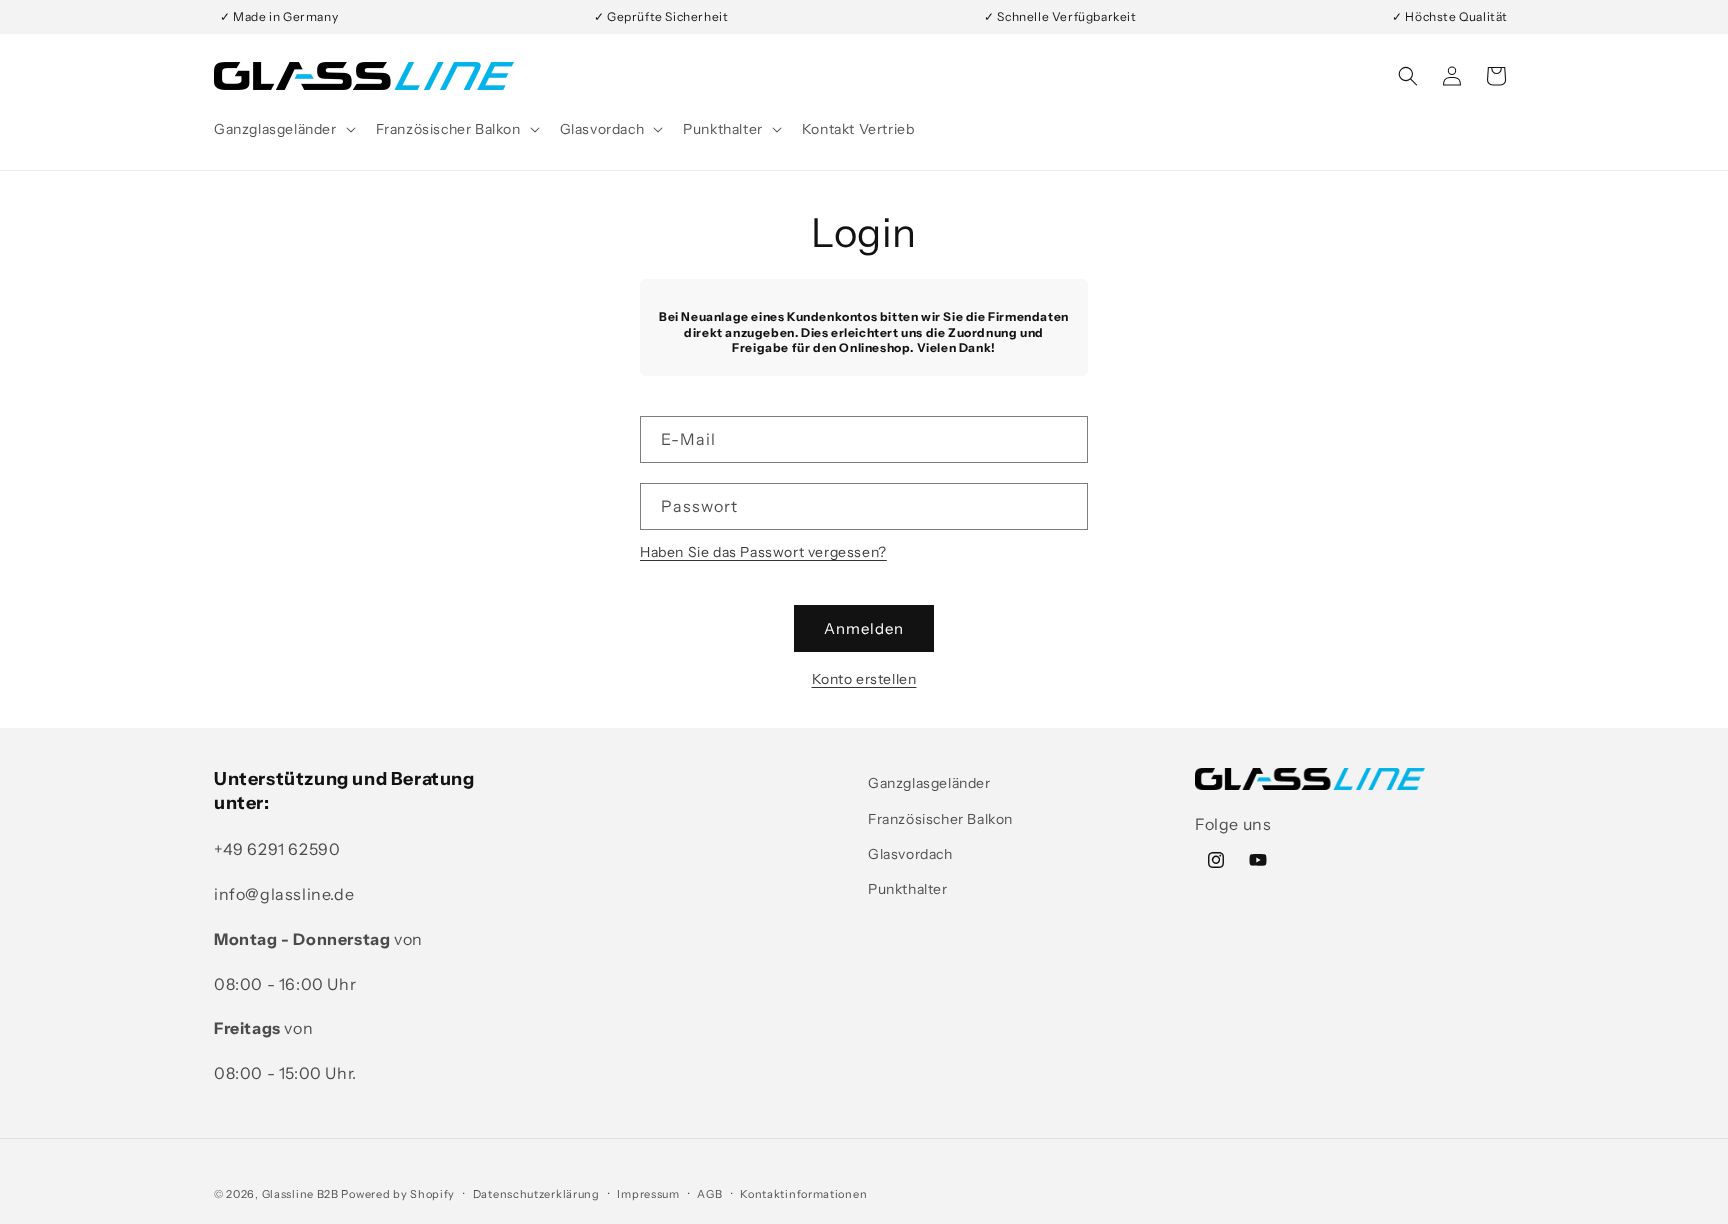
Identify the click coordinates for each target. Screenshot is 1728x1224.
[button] (283, 129)
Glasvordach (910, 854)
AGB (709, 1194)
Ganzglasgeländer (929, 783)
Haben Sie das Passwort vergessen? (763, 552)
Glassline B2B (300, 1194)
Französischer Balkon (940, 819)
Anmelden (864, 628)
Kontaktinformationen (803, 1194)
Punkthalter (908, 889)
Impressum (648, 1194)
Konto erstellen (864, 679)
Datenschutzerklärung (536, 1194)
